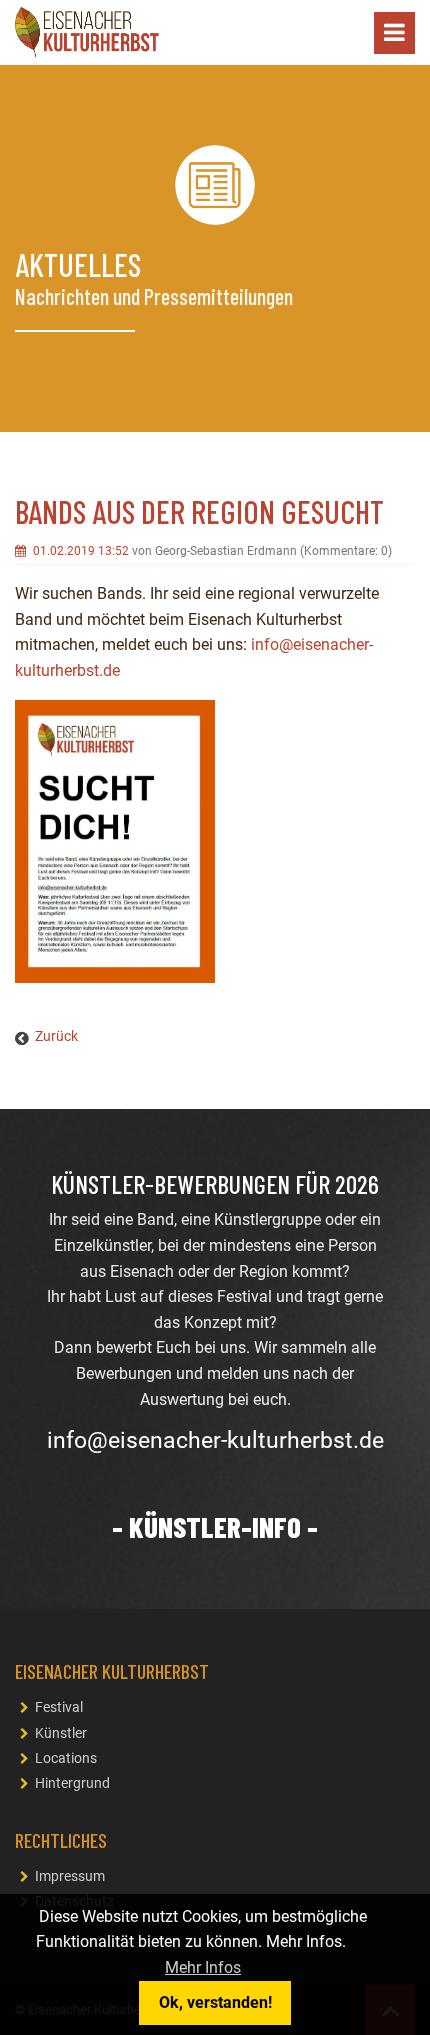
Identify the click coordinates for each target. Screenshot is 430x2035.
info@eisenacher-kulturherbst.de (215, 1440)
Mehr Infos (203, 1967)
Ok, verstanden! (215, 2002)
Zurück (56, 1036)
